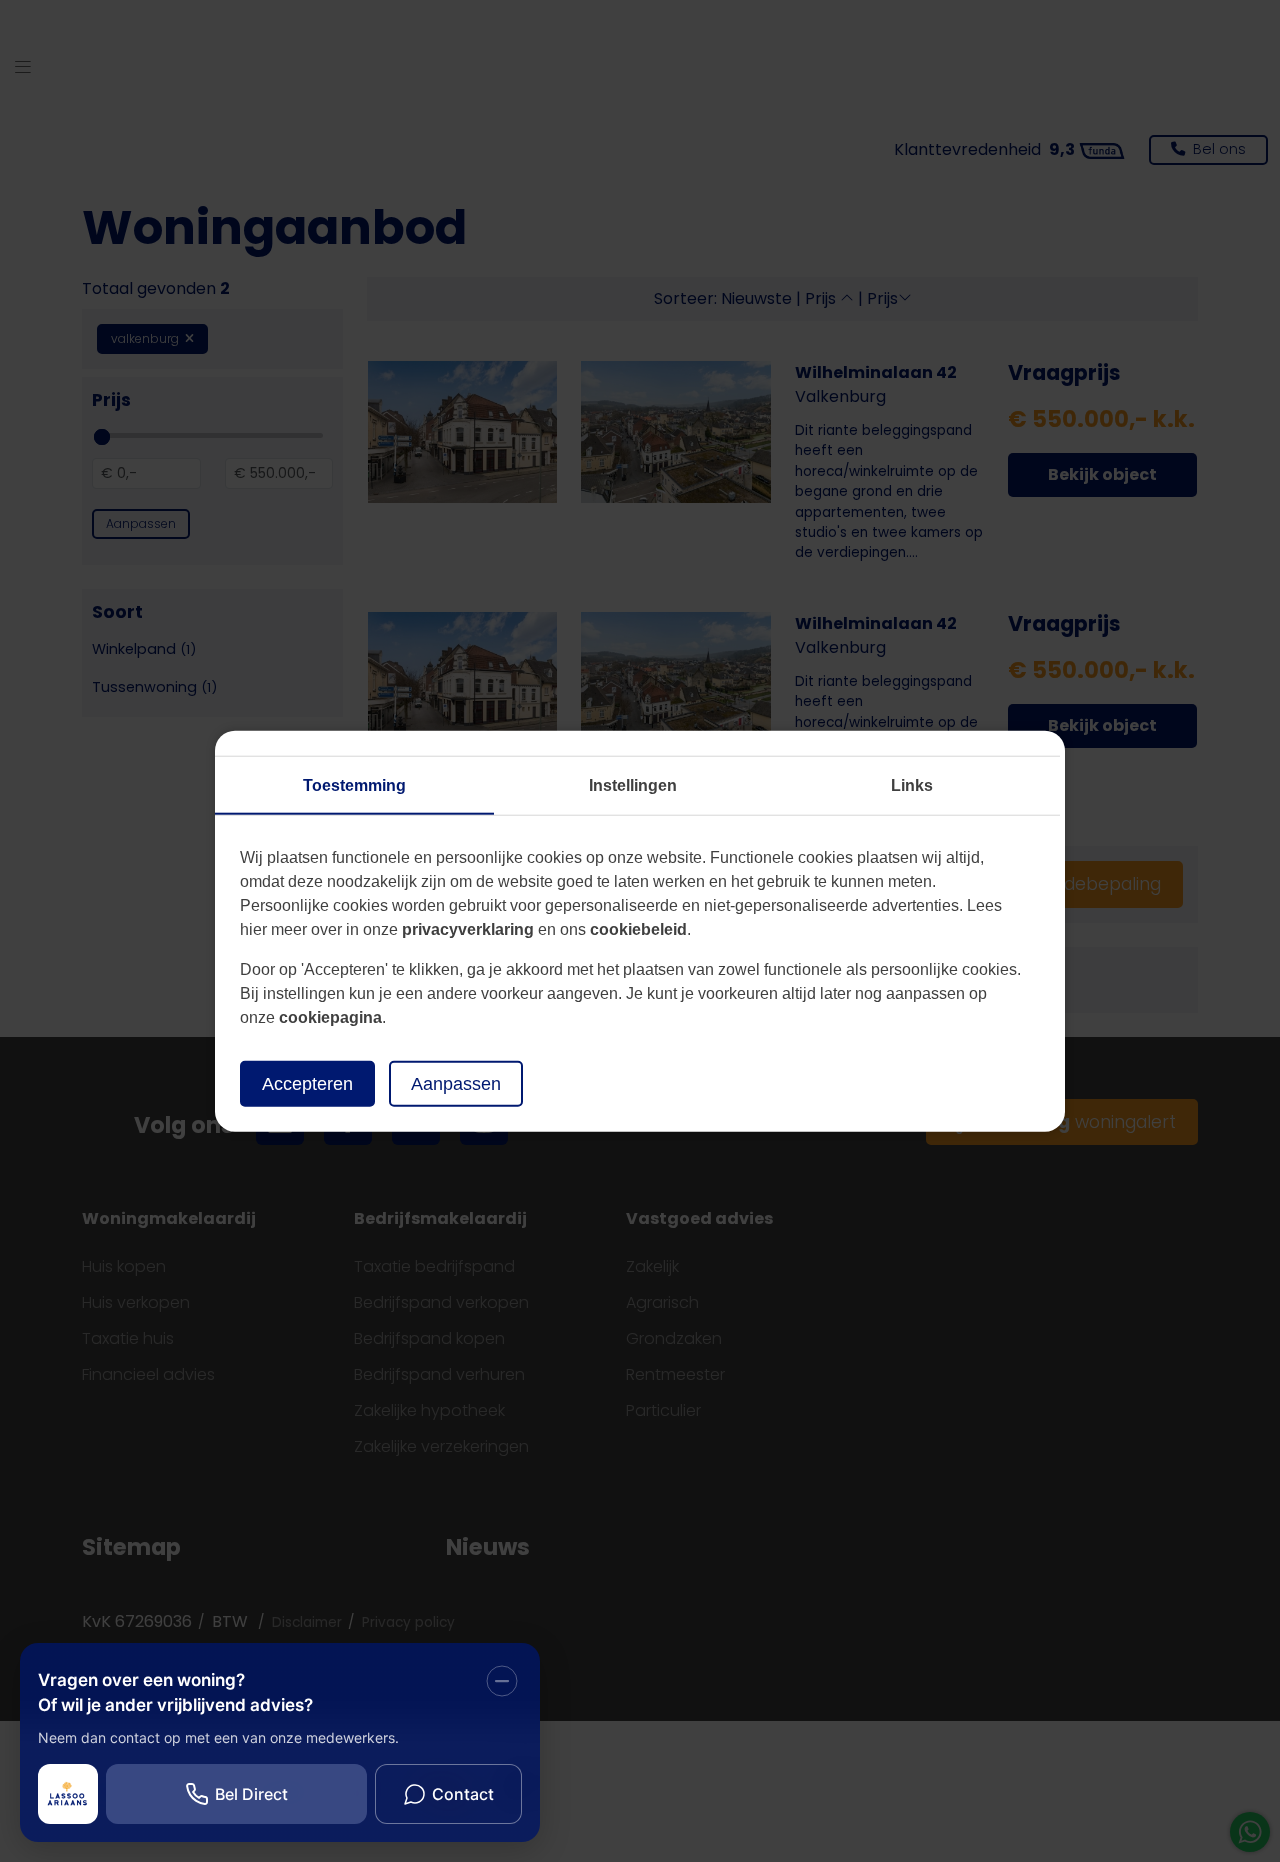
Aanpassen (456, 1083)
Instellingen (633, 784)
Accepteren (307, 1083)
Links (912, 784)
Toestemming (354, 784)
